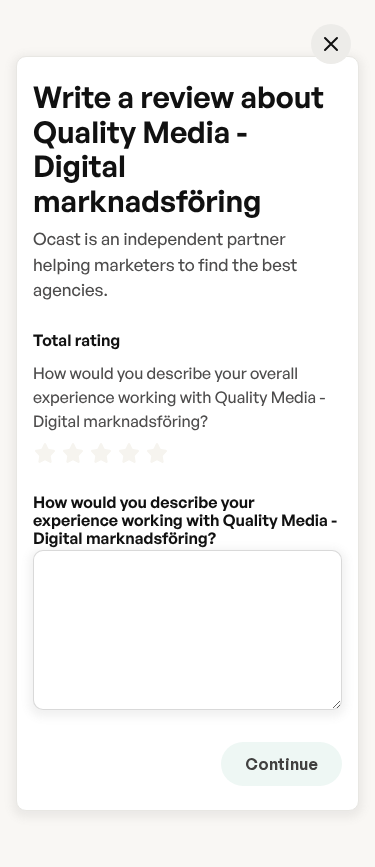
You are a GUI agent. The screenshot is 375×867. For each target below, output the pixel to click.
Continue (281, 764)
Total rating (76, 340)
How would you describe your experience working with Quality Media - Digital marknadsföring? (185, 502)
